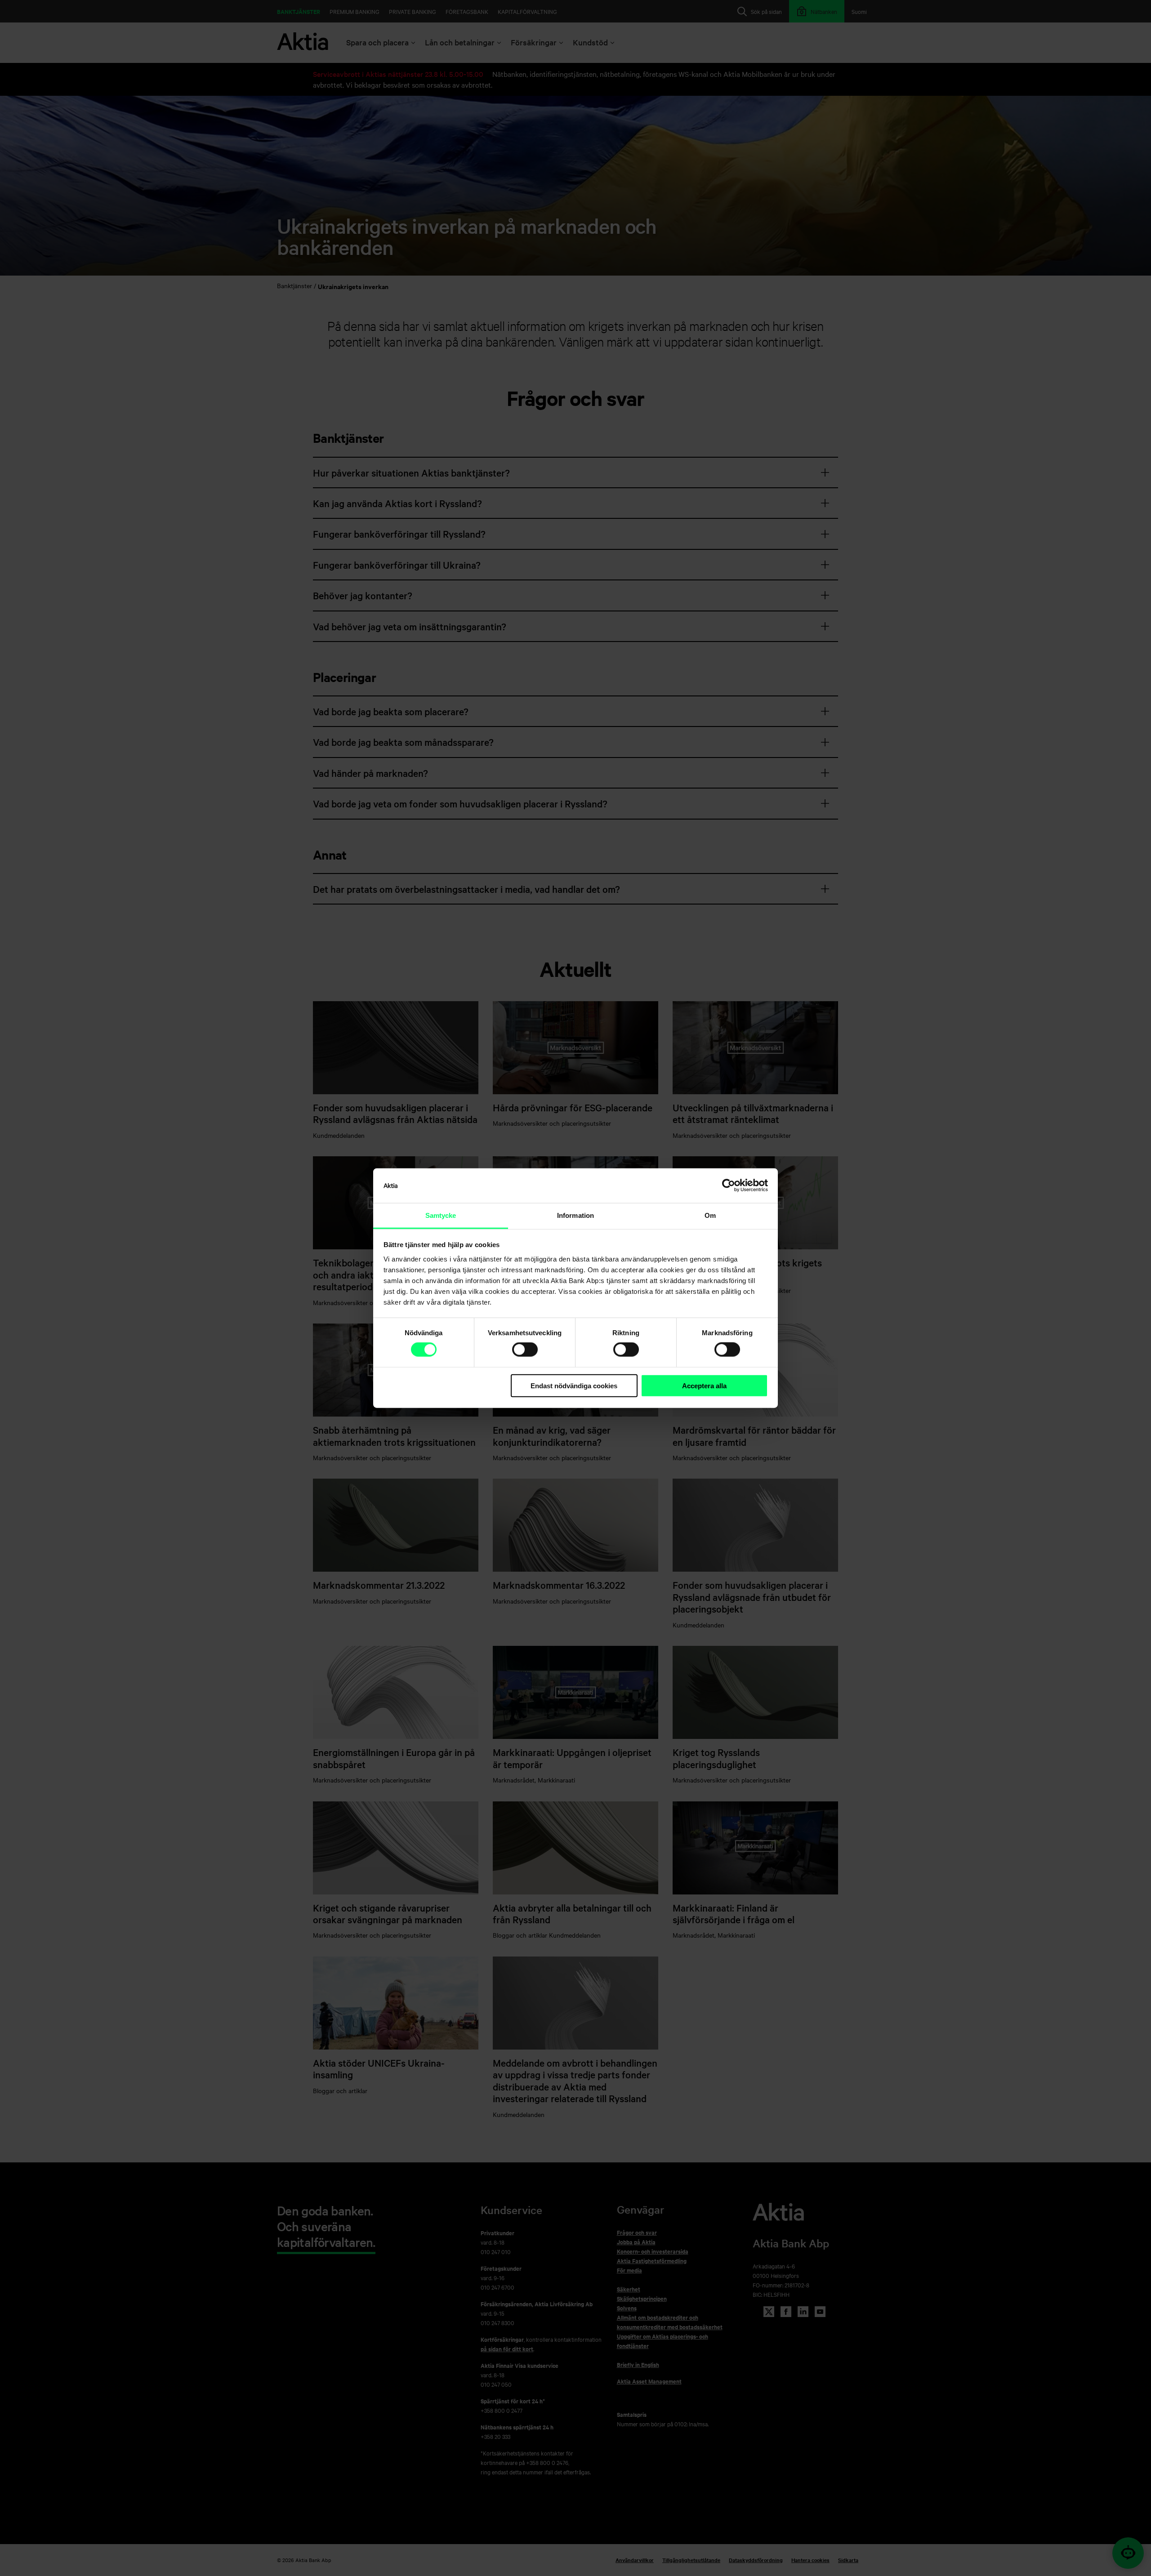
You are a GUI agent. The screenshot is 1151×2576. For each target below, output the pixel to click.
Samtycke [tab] (441, 1215)
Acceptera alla (704, 1386)
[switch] (525, 1350)
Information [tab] (575, 1215)
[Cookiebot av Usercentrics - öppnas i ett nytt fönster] (729, 1185)
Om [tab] (710, 1215)
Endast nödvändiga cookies (574, 1386)
